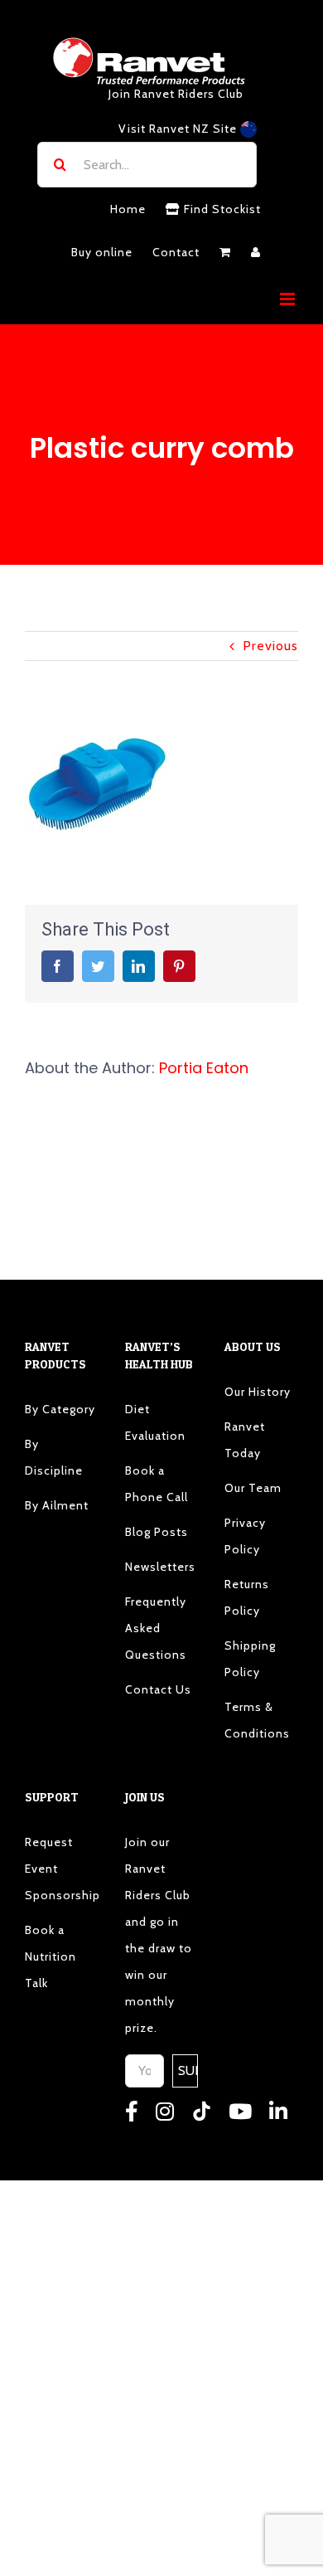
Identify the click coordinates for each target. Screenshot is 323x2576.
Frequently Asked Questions (156, 1628)
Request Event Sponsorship (62, 1869)
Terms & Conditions (257, 1720)
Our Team (253, 1488)
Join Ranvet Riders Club (176, 94)
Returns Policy (247, 1597)
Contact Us (158, 1689)
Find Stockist (221, 209)
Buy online (102, 252)
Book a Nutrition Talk (51, 1956)
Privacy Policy (245, 1536)
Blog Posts (157, 1532)
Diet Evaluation (155, 1422)
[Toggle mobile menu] (289, 299)
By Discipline (54, 1457)
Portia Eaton (204, 1068)
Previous (270, 646)
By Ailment (57, 1505)
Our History (258, 1392)
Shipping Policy (250, 1659)
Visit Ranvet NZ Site (179, 129)
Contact (176, 252)
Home (128, 209)
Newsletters (160, 1567)
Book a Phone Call (157, 1484)
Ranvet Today (245, 1440)
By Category (60, 1409)
